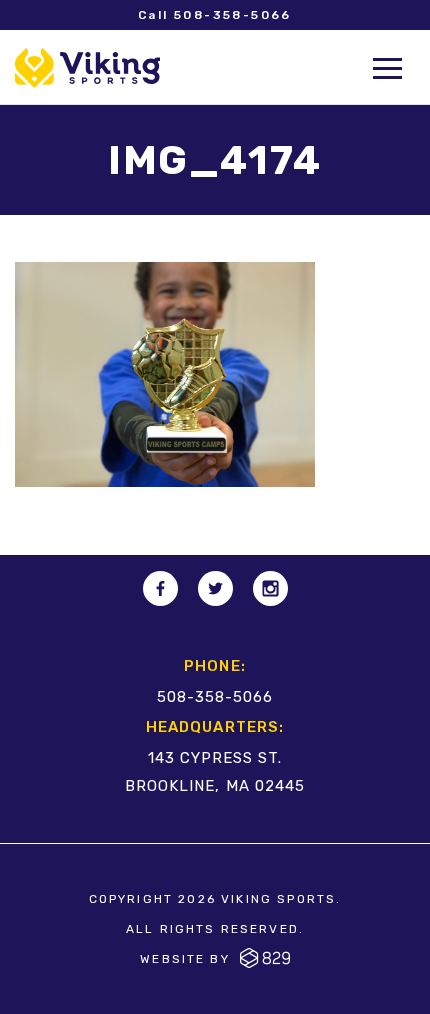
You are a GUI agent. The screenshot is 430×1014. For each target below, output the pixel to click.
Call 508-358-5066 (215, 15)
